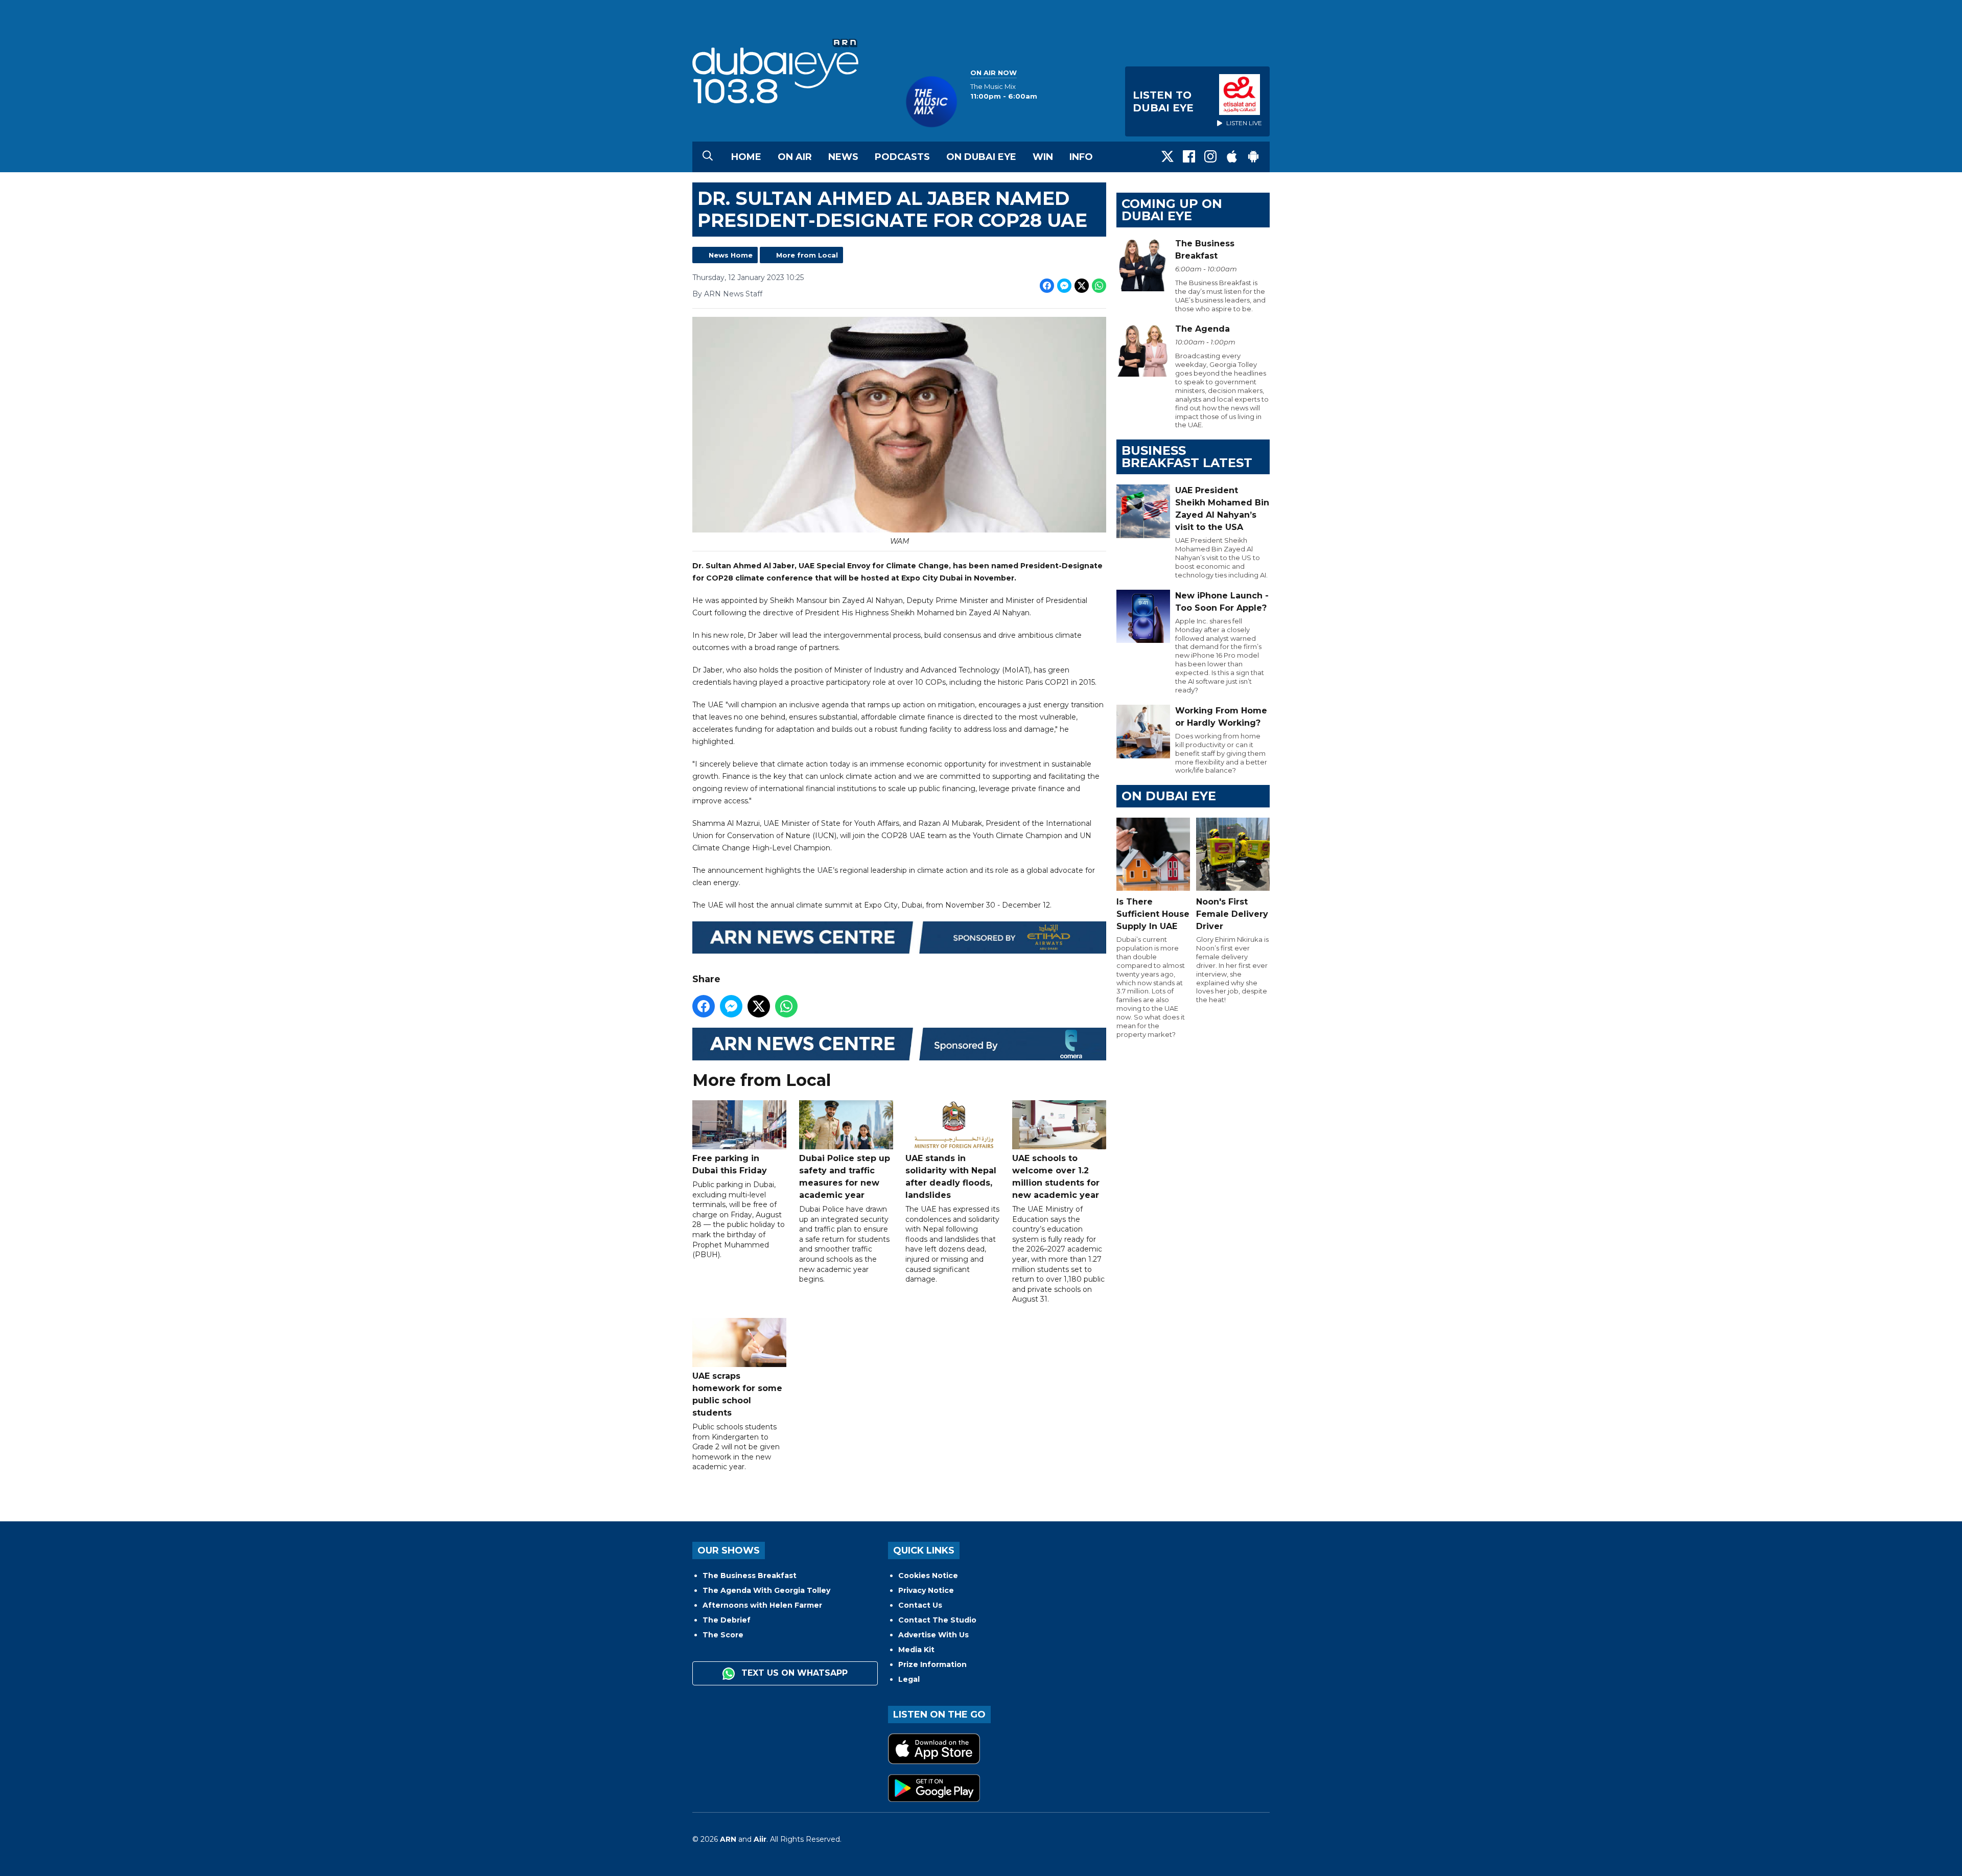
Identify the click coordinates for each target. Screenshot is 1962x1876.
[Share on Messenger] (1064, 286)
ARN (728, 1839)
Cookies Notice (928, 1576)
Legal (909, 1679)
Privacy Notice (926, 1590)
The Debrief (727, 1620)
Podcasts (902, 157)
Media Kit (916, 1650)
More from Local (807, 255)
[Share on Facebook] (1047, 286)
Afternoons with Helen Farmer (762, 1605)
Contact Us (920, 1605)
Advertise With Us (933, 1635)
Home (746, 157)
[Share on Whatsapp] (1099, 286)
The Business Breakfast (750, 1576)
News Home (731, 255)
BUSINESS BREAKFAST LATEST (1187, 457)
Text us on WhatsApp (793, 1673)
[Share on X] (1082, 286)
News (843, 157)
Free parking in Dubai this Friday (730, 1164)
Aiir (760, 1839)
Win (1043, 157)
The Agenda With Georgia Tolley (766, 1590)
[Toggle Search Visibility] (708, 157)
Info (1081, 157)
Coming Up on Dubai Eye (1172, 210)
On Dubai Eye (981, 157)
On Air (795, 157)
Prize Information (932, 1664)
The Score (723, 1635)
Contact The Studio (937, 1620)
